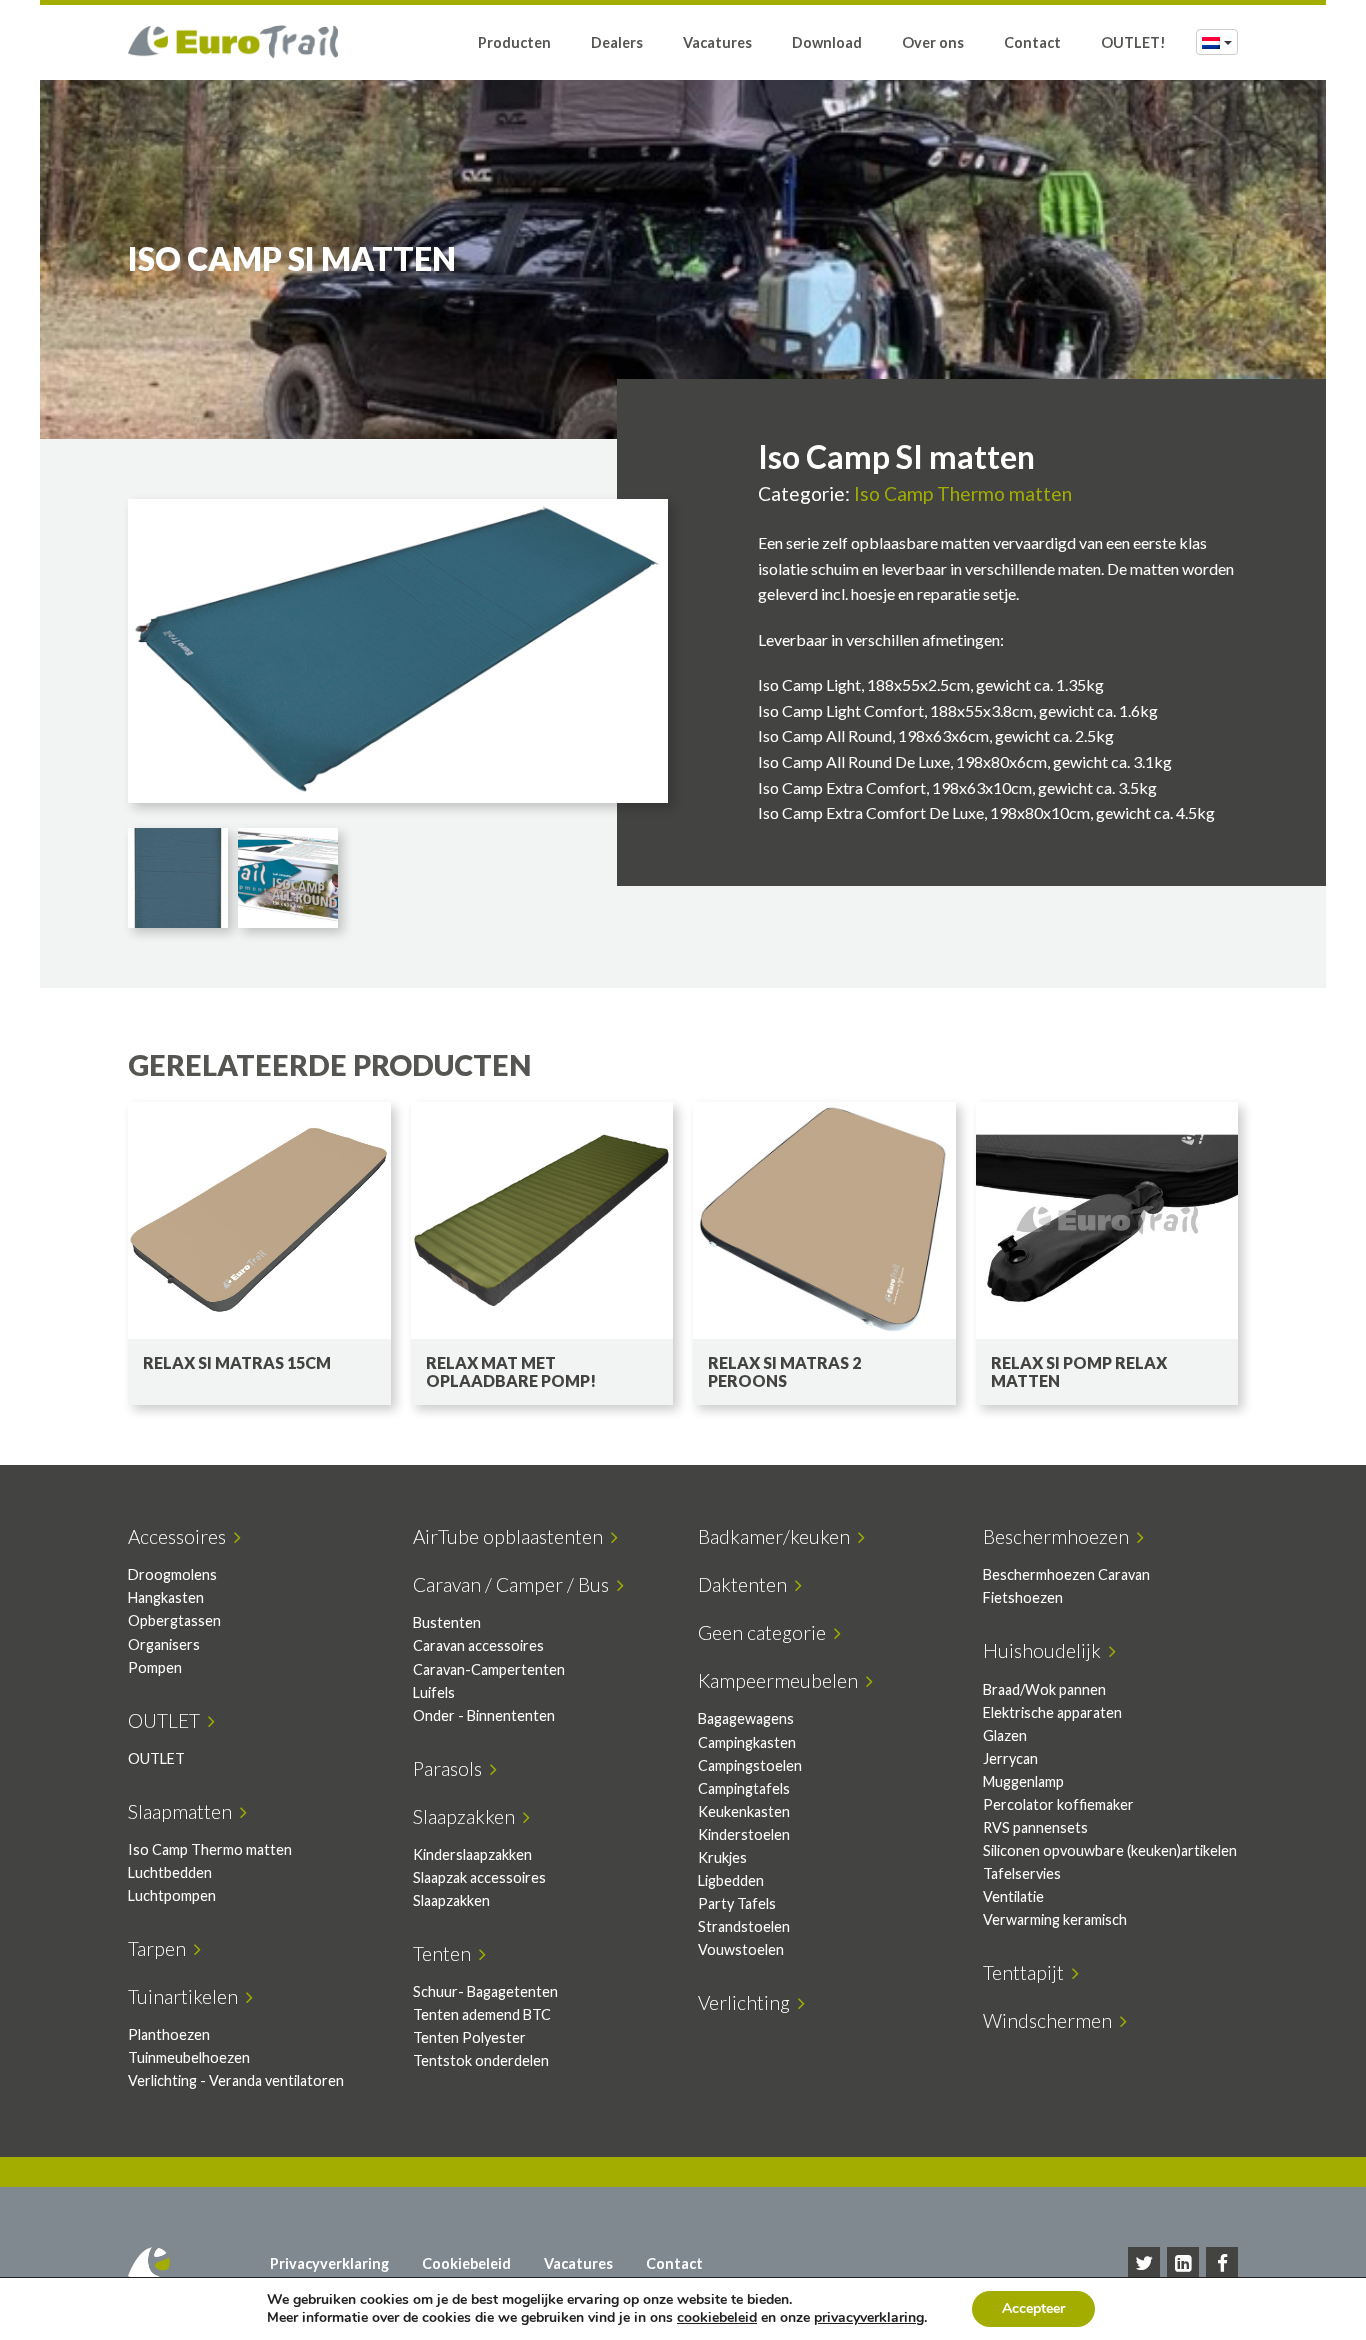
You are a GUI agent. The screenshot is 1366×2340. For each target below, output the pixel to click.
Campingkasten (747, 1742)
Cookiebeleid (466, 2263)
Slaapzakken (468, 1816)
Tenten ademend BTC (482, 2014)
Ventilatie (1013, 1896)
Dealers (617, 42)
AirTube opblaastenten (512, 1536)
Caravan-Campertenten (489, 1669)
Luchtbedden (170, 1872)
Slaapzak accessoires (479, 1877)
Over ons (933, 42)
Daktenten (746, 1584)
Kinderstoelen (744, 1834)
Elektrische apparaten (1052, 1712)
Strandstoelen (744, 1926)
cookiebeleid (717, 2317)
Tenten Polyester (469, 2037)
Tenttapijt (1027, 1972)
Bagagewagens (746, 1718)
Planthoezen (169, 2034)
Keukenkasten (744, 1811)
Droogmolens (172, 1574)
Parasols (451, 1768)
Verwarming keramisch (1055, 1919)
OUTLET (168, 1720)
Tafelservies (1022, 1873)
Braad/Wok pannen (1044, 1689)
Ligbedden (731, 1880)
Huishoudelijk (1046, 1650)
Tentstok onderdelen (481, 2060)
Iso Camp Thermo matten (963, 493)
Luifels (434, 1692)
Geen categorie (766, 1632)
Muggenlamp (1023, 1781)
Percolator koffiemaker (1058, 1804)
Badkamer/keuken (778, 1536)
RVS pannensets (1035, 1827)
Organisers (164, 1644)
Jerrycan (1010, 1758)
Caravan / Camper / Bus (515, 1584)
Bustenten (447, 1622)
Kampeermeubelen (782, 1680)
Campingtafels (744, 1788)
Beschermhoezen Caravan (1066, 1574)
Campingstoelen (750, 1765)
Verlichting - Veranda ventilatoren (236, 2080)
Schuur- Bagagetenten (485, 1991)
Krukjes (722, 1857)
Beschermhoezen (1060, 1536)
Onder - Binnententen (484, 1715)
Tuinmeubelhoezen (189, 2057)
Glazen (1005, 1735)
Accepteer (1033, 2308)
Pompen (155, 1667)
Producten (514, 42)
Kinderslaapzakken (472, 1854)
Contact (1032, 42)
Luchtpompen (172, 1895)
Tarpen (161, 1948)
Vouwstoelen (741, 1949)
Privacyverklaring (329, 2263)
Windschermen (1051, 2020)
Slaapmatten (184, 1811)
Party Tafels (737, 1903)
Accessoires (181, 1536)
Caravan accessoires (478, 1645)
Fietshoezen (1023, 1597)
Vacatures (717, 42)
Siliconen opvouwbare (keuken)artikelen (1110, 1850)
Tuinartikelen (187, 1996)
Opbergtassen (174, 1620)
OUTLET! (1133, 42)
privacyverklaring (869, 2317)
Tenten (446, 1953)
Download (827, 42)
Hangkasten (166, 1597)
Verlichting (748, 2002)
